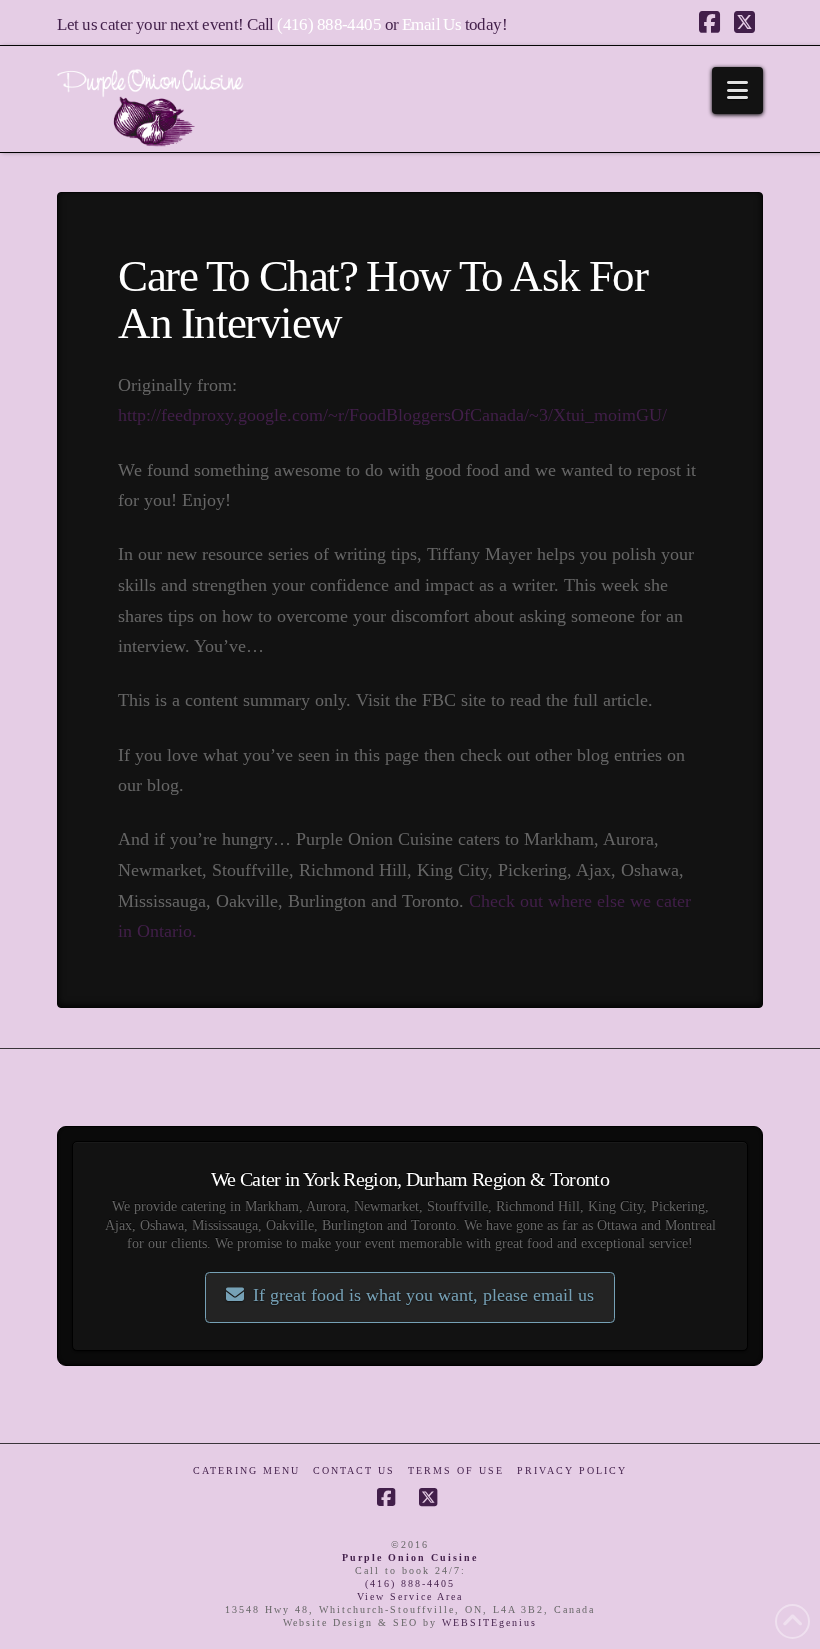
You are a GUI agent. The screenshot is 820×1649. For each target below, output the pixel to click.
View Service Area (410, 1596)
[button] (737, 90)
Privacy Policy (572, 1470)
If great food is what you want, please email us (423, 1295)
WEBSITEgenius (489, 1622)
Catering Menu (246, 1470)
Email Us (431, 24)
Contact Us (354, 1470)
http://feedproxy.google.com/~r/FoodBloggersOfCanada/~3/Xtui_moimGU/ (392, 415)
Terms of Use (456, 1470)
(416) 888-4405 (329, 24)
